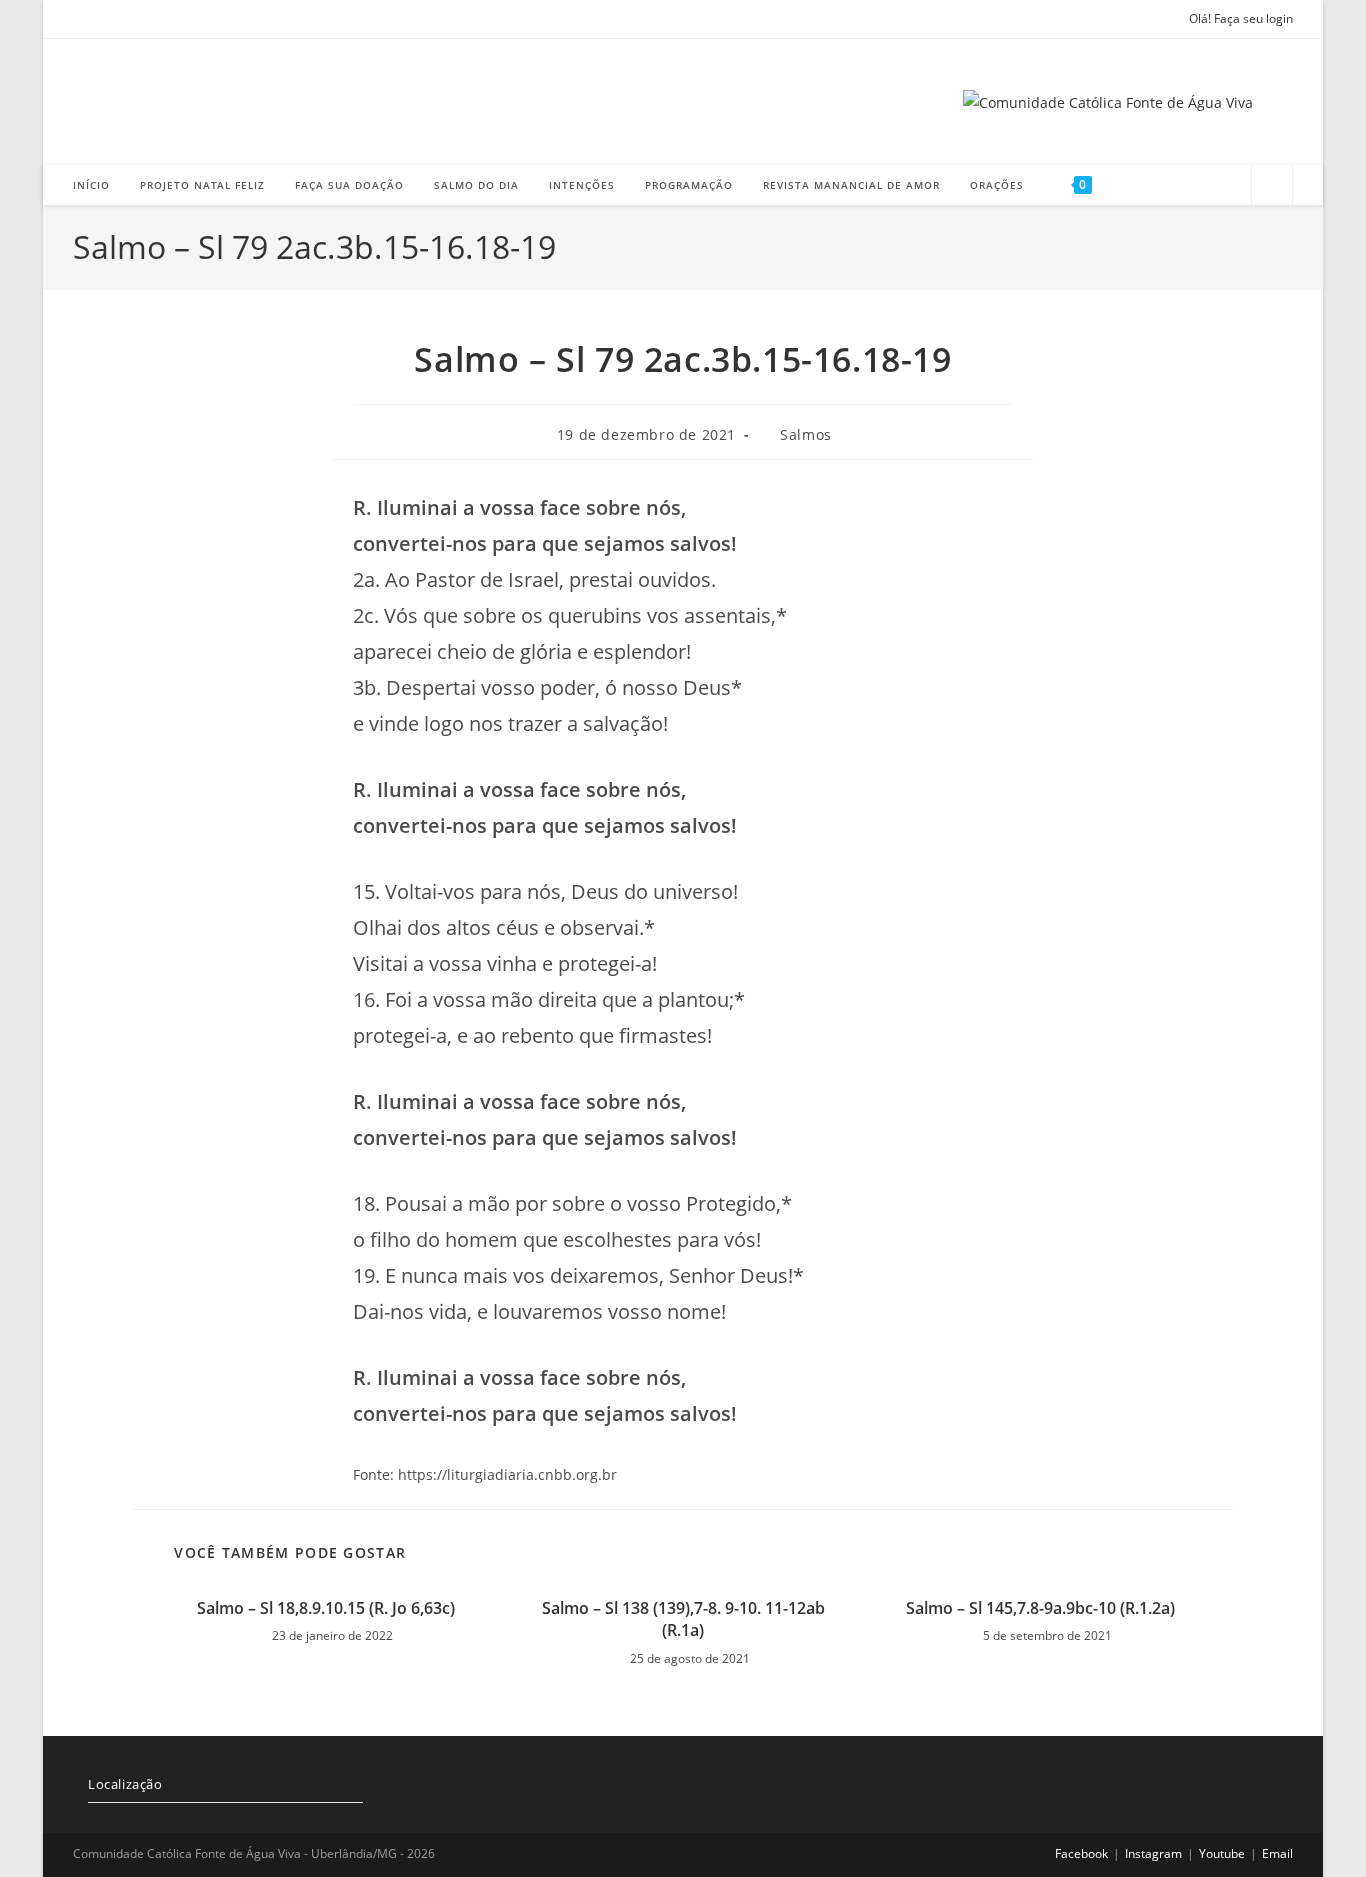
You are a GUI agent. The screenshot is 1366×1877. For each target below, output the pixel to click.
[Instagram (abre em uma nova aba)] (109, 19)
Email (1277, 1853)
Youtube (1222, 1853)
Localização (125, 1784)
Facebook (1081, 1853)
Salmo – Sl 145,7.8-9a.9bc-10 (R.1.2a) (1040, 1608)
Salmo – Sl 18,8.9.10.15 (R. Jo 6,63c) (326, 1608)
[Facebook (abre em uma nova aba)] (84, 19)
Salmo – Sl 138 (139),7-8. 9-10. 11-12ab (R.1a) (683, 1619)
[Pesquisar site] (1272, 187)
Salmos (806, 434)
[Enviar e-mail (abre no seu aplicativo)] (165, 19)
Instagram (1153, 1853)
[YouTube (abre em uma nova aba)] (137, 19)
